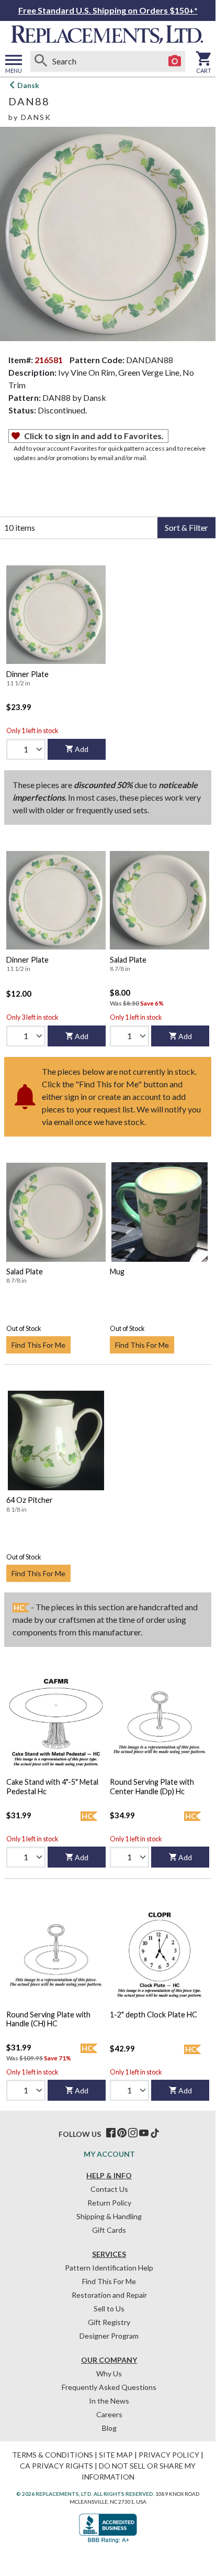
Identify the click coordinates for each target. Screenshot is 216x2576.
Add (82, 749)
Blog (109, 2428)
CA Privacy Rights (56, 2466)
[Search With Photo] (175, 61)
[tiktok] (155, 2133)
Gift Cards (109, 2230)
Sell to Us (109, 2308)
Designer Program (109, 2336)
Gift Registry (109, 2322)
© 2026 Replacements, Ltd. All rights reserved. (85, 2494)
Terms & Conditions (53, 2455)
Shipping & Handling (109, 2216)
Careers (109, 2414)
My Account (109, 2154)
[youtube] (144, 2133)
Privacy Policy (169, 2455)
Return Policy (109, 2203)
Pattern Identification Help (109, 2268)
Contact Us (109, 2189)
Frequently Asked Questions (109, 2387)
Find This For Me (38, 1345)
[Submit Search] (41, 61)
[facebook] (111, 2133)
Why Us (109, 2373)
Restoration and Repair (109, 2295)
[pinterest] (122, 2133)
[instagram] (133, 2133)
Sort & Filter (186, 527)
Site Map (116, 2455)
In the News (109, 2401)
